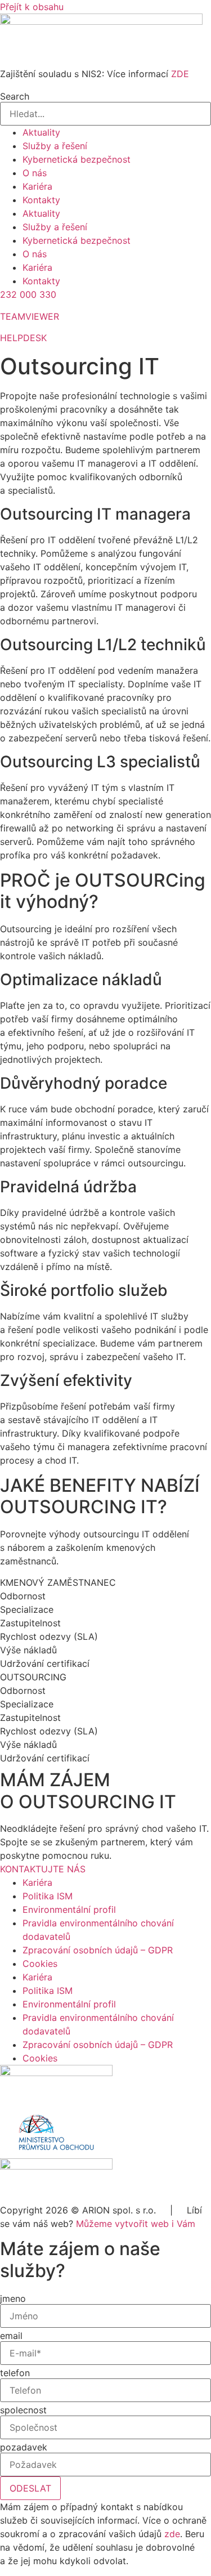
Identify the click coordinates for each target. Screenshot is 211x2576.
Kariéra (37, 186)
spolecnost (23, 2410)
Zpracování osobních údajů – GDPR (98, 1950)
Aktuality (41, 132)
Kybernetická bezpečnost (77, 159)
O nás (35, 173)
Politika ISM (48, 1896)
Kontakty (41, 200)
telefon (15, 2373)
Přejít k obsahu (32, 7)
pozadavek (24, 2447)
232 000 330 (28, 294)
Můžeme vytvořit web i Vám (136, 2224)
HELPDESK (23, 338)
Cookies (40, 1964)
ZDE (180, 74)
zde (172, 2534)
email (11, 2336)
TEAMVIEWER (30, 316)
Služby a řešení (55, 146)
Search (15, 96)
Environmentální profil (69, 1909)
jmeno (13, 2298)
